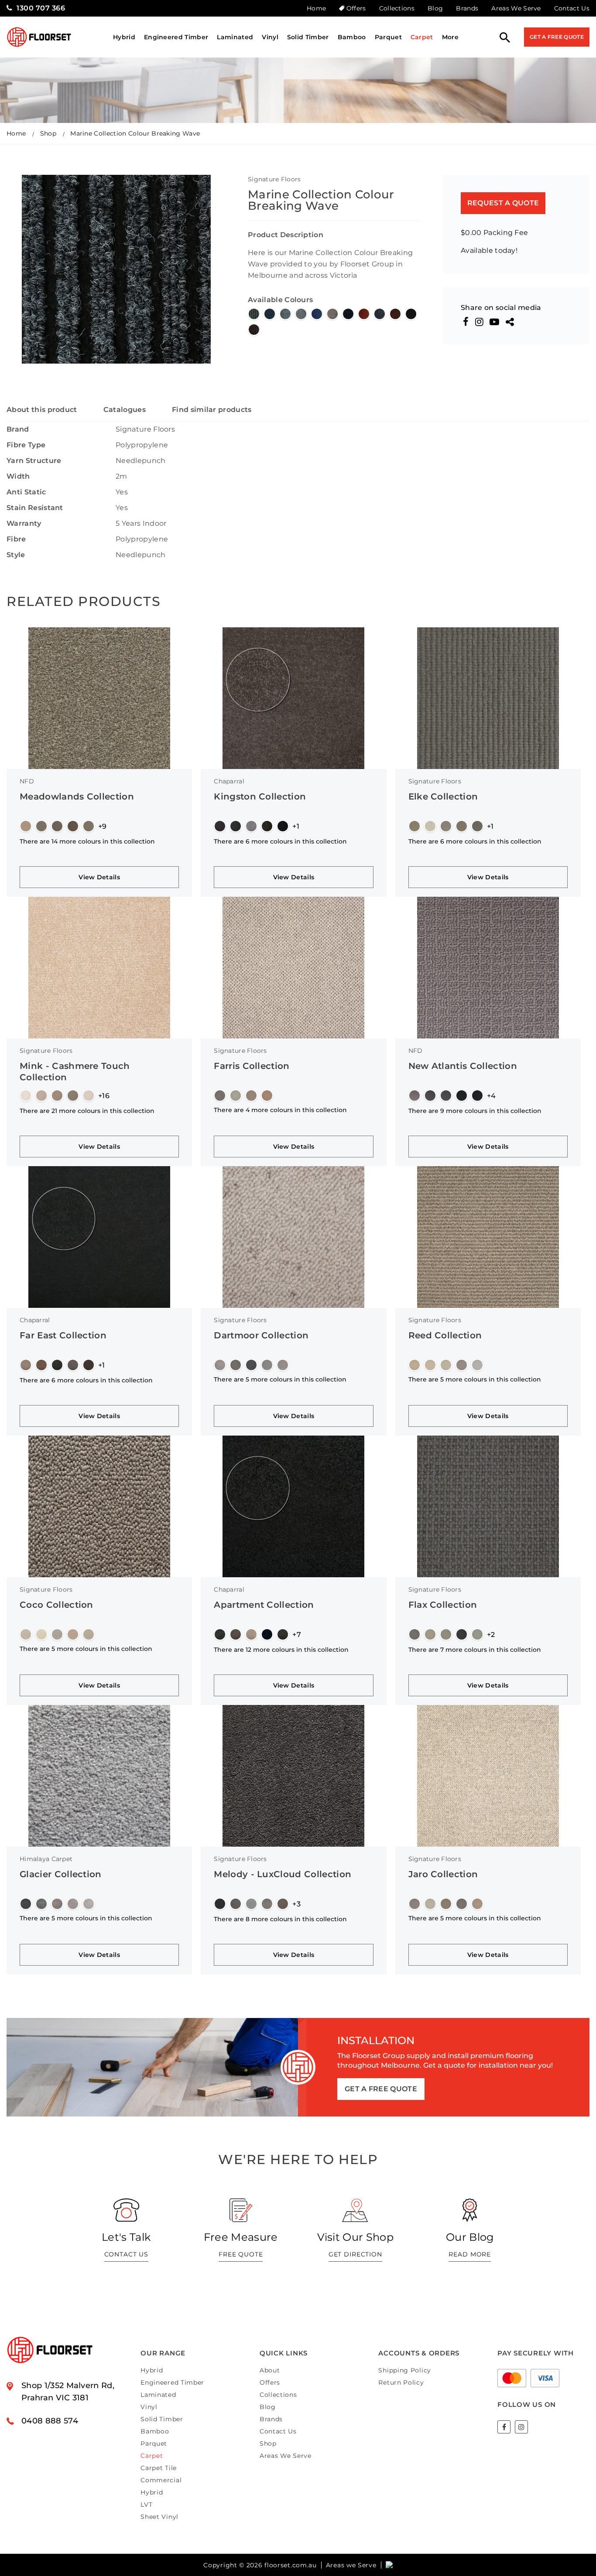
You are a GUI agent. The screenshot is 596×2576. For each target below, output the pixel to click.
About (270, 2370)
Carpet (422, 37)
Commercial (161, 2480)
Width (18, 476)
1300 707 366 (41, 8)
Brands (467, 8)
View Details (99, 877)
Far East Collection (63, 1335)
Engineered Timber (176, 37)
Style (16, 555)
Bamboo (352, 37)
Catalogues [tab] (125, 410)
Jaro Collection (443, 1874)
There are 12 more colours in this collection (281, 1650)
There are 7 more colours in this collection (475, 1650)
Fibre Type (26, 445)
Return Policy (401, 2382)
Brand (18, 429)
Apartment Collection (264, 1605)
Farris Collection (252, 1066)
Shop (48, 133)
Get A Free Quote (557, 37)
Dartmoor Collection (261, 1335)
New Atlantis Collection (463, 1066)
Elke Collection (443, 796)
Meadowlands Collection (77, 796)
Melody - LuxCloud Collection (283, 1874)
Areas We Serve (516, 8)
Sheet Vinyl (159, 2517)
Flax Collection (443, 1605)
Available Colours (280, 300)
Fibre (16, 539)
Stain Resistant (35, 508)
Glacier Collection (61, 1874)
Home (316, 8)
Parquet (388, 37)
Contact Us (572, 8)
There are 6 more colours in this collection (280, 841)
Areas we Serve (351, 2565)
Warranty (24, 523)
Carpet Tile (159, 2468)
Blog (435, 8)
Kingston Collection (260, 796)
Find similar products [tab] (212, 410)
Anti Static (26, 492)
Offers (356, 8)
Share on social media (501, 308)
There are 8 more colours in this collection (280, 1919)
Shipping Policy (405, 2370)
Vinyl (270, 37)
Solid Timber (308, 37)
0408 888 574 (50, 2421)
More (450, 37)
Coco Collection (57, 1605)
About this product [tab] (42, 410)
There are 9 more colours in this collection (475, 1111)
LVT (146, 2505)
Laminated (235, 37)
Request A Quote (503, 203)
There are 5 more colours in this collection (280, 1379)
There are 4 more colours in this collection (280, 1110)
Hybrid (124, 37)
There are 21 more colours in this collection (87, 1111)
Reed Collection (445, 1335)
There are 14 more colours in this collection (87, 841)
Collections (397, 8)
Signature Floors (274, 179)
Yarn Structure (34, 461)
